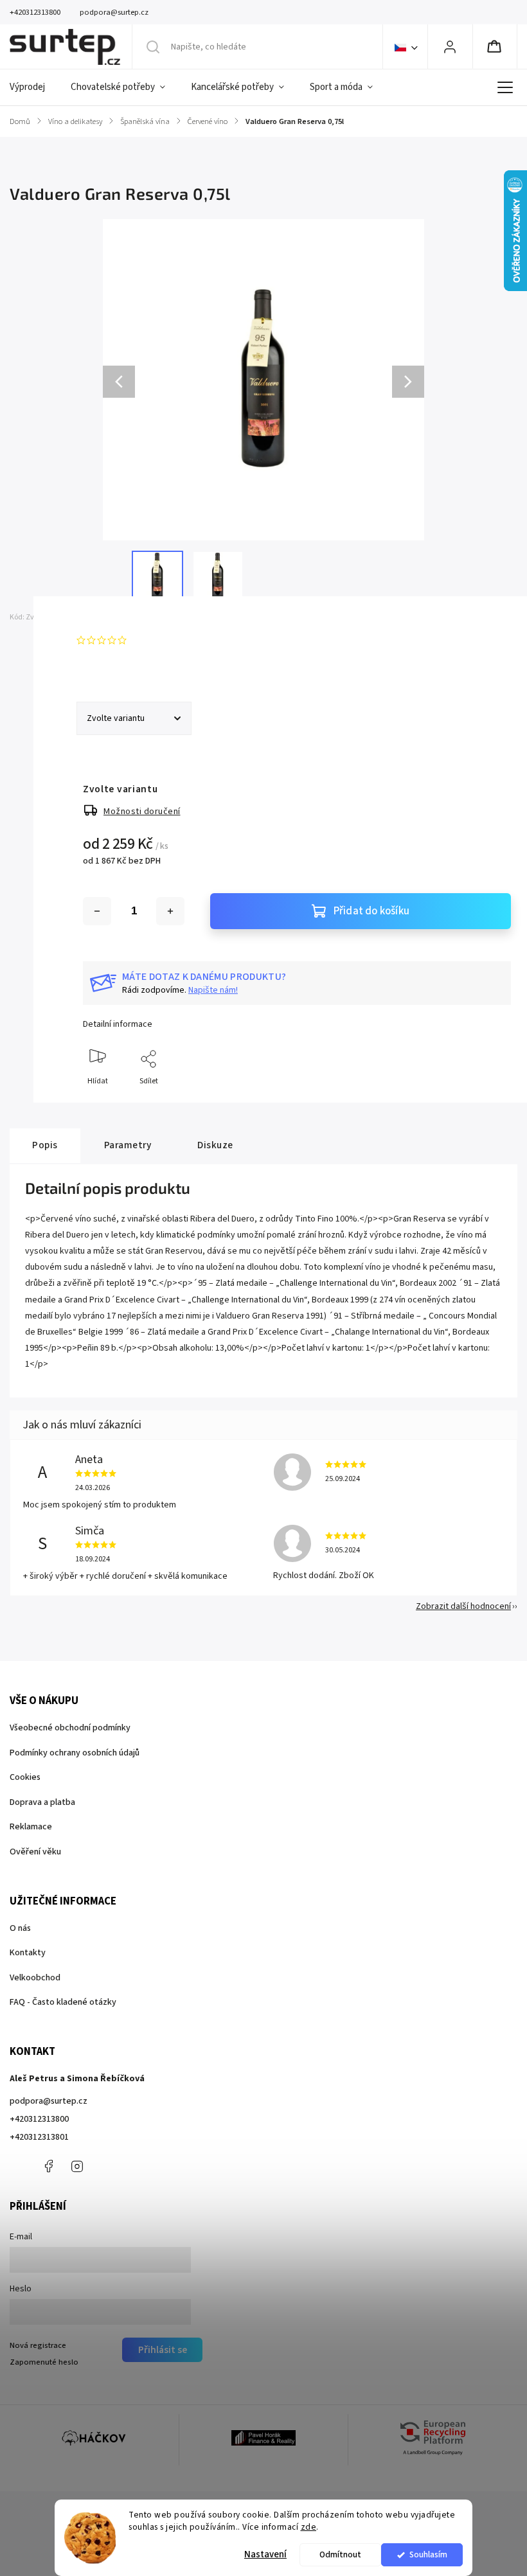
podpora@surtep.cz (49, 2101)
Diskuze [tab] (215, 1145)
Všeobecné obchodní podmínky (70, 1728)
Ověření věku (35, 1852)
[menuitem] (34, 87)
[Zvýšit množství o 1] (170, 911)
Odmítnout (340, 2554)
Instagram (77, 2166)
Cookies (25, 1777)
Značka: (119, 617)
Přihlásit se (163, 2350)
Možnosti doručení (142, 812)
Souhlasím (428, 2554)
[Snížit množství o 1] (97, 911)
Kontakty (28, 1953)
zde (309, 2527)
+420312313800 (39, 2119)
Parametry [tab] (128, 1145)
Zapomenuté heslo (44, 2362)
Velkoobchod (35, 1978)
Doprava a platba (42, 1802)
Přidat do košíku (371, 911)
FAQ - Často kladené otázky (63, 2002)
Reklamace (31, 1827)
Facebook (48, 2166)
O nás (20, 1928)
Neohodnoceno (161, 640)
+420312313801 (39, 2137)
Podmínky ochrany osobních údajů (75, 1753)
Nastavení (265, 2554)
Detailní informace (118, 1024)
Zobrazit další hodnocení (463, 1606)
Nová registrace (38, 2345)
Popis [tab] (45, 1145)
